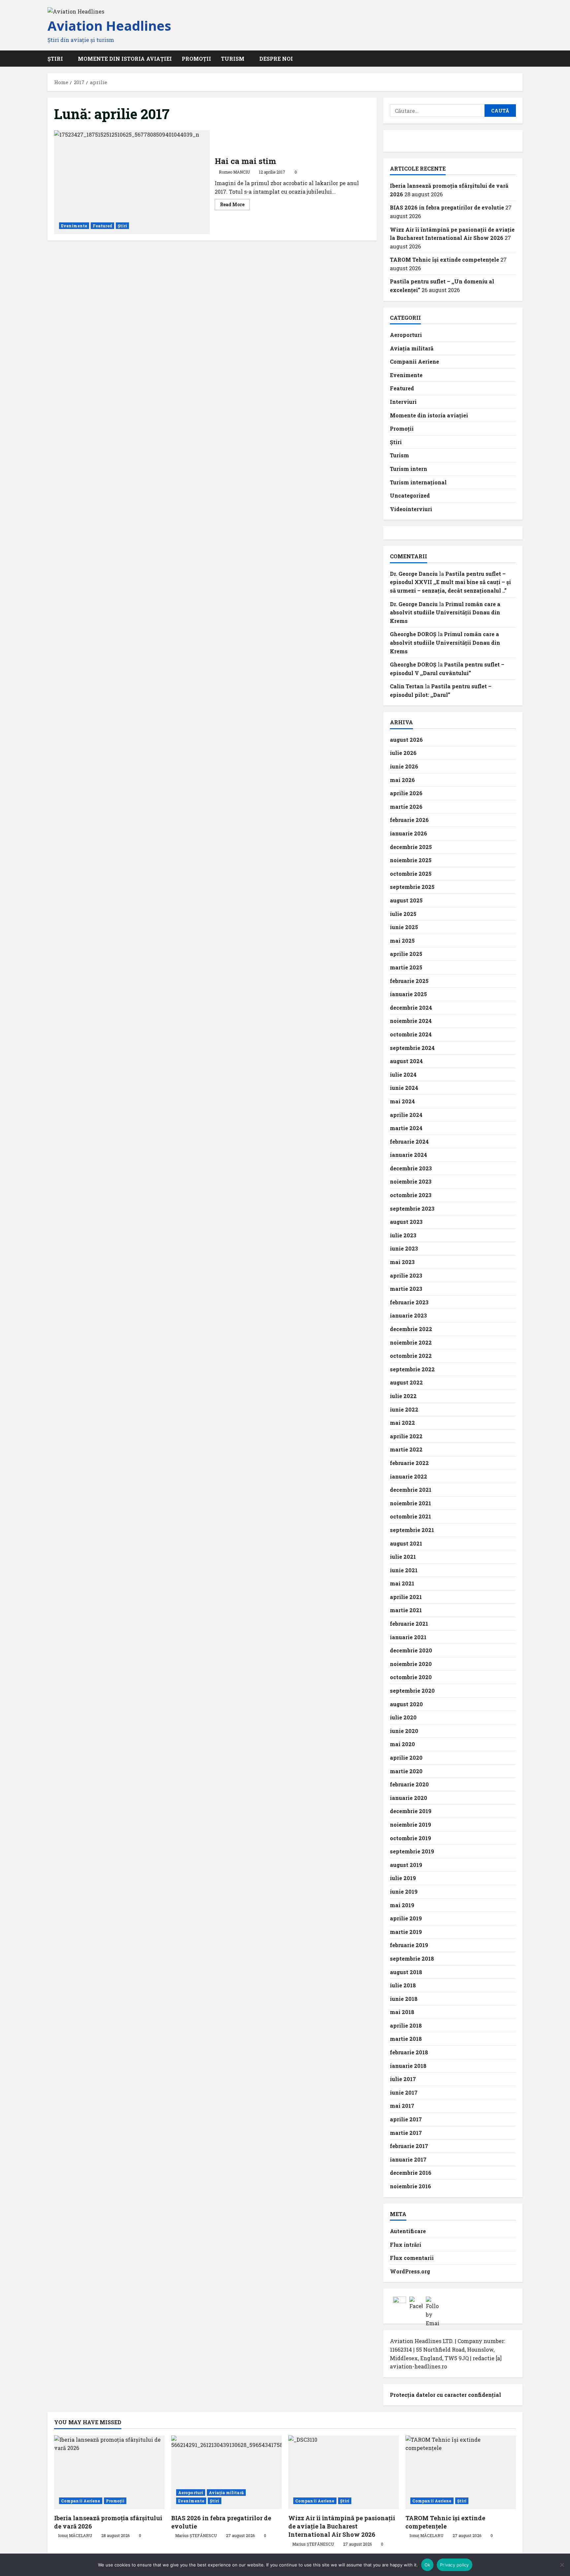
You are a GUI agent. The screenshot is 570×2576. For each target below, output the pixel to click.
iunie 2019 (404, 1891)
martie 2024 (406, 1128)
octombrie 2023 (411, 1195)
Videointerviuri (411, 509)
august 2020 (406, 1704)
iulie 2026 (403, 753)
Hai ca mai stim (132, 182)
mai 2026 (402, 780)
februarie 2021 (409, 1624)
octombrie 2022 (411, 1356)
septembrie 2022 (412, 1369)
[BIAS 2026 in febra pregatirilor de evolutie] (226, 2472)
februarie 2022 (409, 1463)
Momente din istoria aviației (125, 59)
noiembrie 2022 (411, 1342)
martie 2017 (406, 2133)
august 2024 (406, 1061)
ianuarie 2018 (408, 2066)
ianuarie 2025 (408, 994)
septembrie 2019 (412, 1851)
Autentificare (408, 2231)
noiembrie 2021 (411, 1503)
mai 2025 (402, 941)
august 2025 (406, 900)
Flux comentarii (412, 2258)
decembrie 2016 (411, 2173)
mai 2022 (402, 1423)
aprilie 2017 (406, 2119)
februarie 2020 (409, 1784)
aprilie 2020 (406, 1758)
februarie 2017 (409, 2146)
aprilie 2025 (406, 954)
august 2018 (406, 1972)
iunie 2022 (404, 1409)
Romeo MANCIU (234, 172)
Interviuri (403, 402)
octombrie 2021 (411, 1516)
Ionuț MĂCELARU (75, 2535)
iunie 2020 (404, 1731)
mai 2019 (402, 1905)
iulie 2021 (403, 1557)
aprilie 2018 (406, 2025)
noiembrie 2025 (411, 860)
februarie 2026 (409, 820)
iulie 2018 (403, 1985)
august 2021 (406, 1543)
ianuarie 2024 (409, 1155)
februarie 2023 (409, 1302)
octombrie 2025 (411, 874)
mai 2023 (402, 1262)
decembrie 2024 (411, 1008)
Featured (102, 226)
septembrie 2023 (412, 1208)
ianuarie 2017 (408, 2159)
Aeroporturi (406, 335)
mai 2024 (402, 1101)
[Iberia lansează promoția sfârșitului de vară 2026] (109, 2472)
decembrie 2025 (411, 847)
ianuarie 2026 (409, 833)
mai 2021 (402, 1583)
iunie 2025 (404, 927)
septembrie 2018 (412, 1958)
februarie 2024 (409, 1141)
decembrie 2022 (411, 1329)
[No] (562, 2565)
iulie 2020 (403, 1717)
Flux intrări (406, 2245)
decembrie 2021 (411, 1490)
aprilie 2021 (406, 1597)
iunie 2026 (404, 766)
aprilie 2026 (406, 793)
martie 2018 (406, 2039)
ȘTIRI (55, 59)
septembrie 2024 (412, 1048)
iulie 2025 (403, 914)
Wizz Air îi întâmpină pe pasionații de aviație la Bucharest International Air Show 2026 (342, 2526)
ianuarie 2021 (408, 1637)
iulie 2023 (403, 1235)
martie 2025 (406, 967)
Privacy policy (455, 2565)
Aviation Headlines (109, 26)
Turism (233, 59)
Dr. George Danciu (414, 574)
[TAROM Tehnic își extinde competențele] (461, 2472)
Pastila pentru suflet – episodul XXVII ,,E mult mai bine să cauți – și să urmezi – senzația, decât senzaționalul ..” (450, 582)
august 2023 (406, 1222)
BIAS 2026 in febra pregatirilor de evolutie (447, 207)
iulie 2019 (403, 1878)
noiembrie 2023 (411, 1181)
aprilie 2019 (406, 1918)
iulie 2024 (403, 1075)
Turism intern (409, 469)
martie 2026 (406, 807)
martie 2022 (406, 1449)
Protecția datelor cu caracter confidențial (445, 2395)
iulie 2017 (403, 2079)
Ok (427, 2565)
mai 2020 (402, 1744)
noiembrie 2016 (411, 2186)
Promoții (196, 59)
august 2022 (406, 1382)
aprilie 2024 (406, 1115)
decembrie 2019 (411, 1811)
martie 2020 (406, 1771)
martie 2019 (406, 1932)
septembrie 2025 (412, 887)
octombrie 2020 (411, 1677)
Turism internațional (418, 482)
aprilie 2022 (406, 1436)
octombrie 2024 (411, 1034)
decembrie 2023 (411, 1168)
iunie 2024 (404, 1088)
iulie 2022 (403, 1396)
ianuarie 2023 (408, 1315)
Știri (123, 226)
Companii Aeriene (414, 361)
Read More (235, 206)
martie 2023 (406, 1289)
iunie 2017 (404, 2092)
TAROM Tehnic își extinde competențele (444, 260)
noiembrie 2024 (411, 1021)
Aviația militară (412, 348)
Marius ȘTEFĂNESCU (196, 2535)
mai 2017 (402, 2106)
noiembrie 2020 (411, 1664)
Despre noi (276, 59)
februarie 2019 (409, 1945)
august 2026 (406, 740)
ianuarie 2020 (409, 1798)
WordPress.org (410, 2271)
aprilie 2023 (406, 1275)
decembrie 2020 (411, 1650)
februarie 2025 (409, 981)
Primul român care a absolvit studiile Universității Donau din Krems (445, 612)
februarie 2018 (409, 2052)
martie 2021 (406, 1610)
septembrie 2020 (412, 1691)
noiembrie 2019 (411, 1825)
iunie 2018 (404, 1999)
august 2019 (406, 1865)
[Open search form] (521, 59)
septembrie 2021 (412, 1530)
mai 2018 (402, 2012)
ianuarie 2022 (409, 1476)
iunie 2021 (404, 1570)
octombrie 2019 (411, 1838)
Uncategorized (410, 495)
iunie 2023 (404, 1248)
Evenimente (74, 226)
